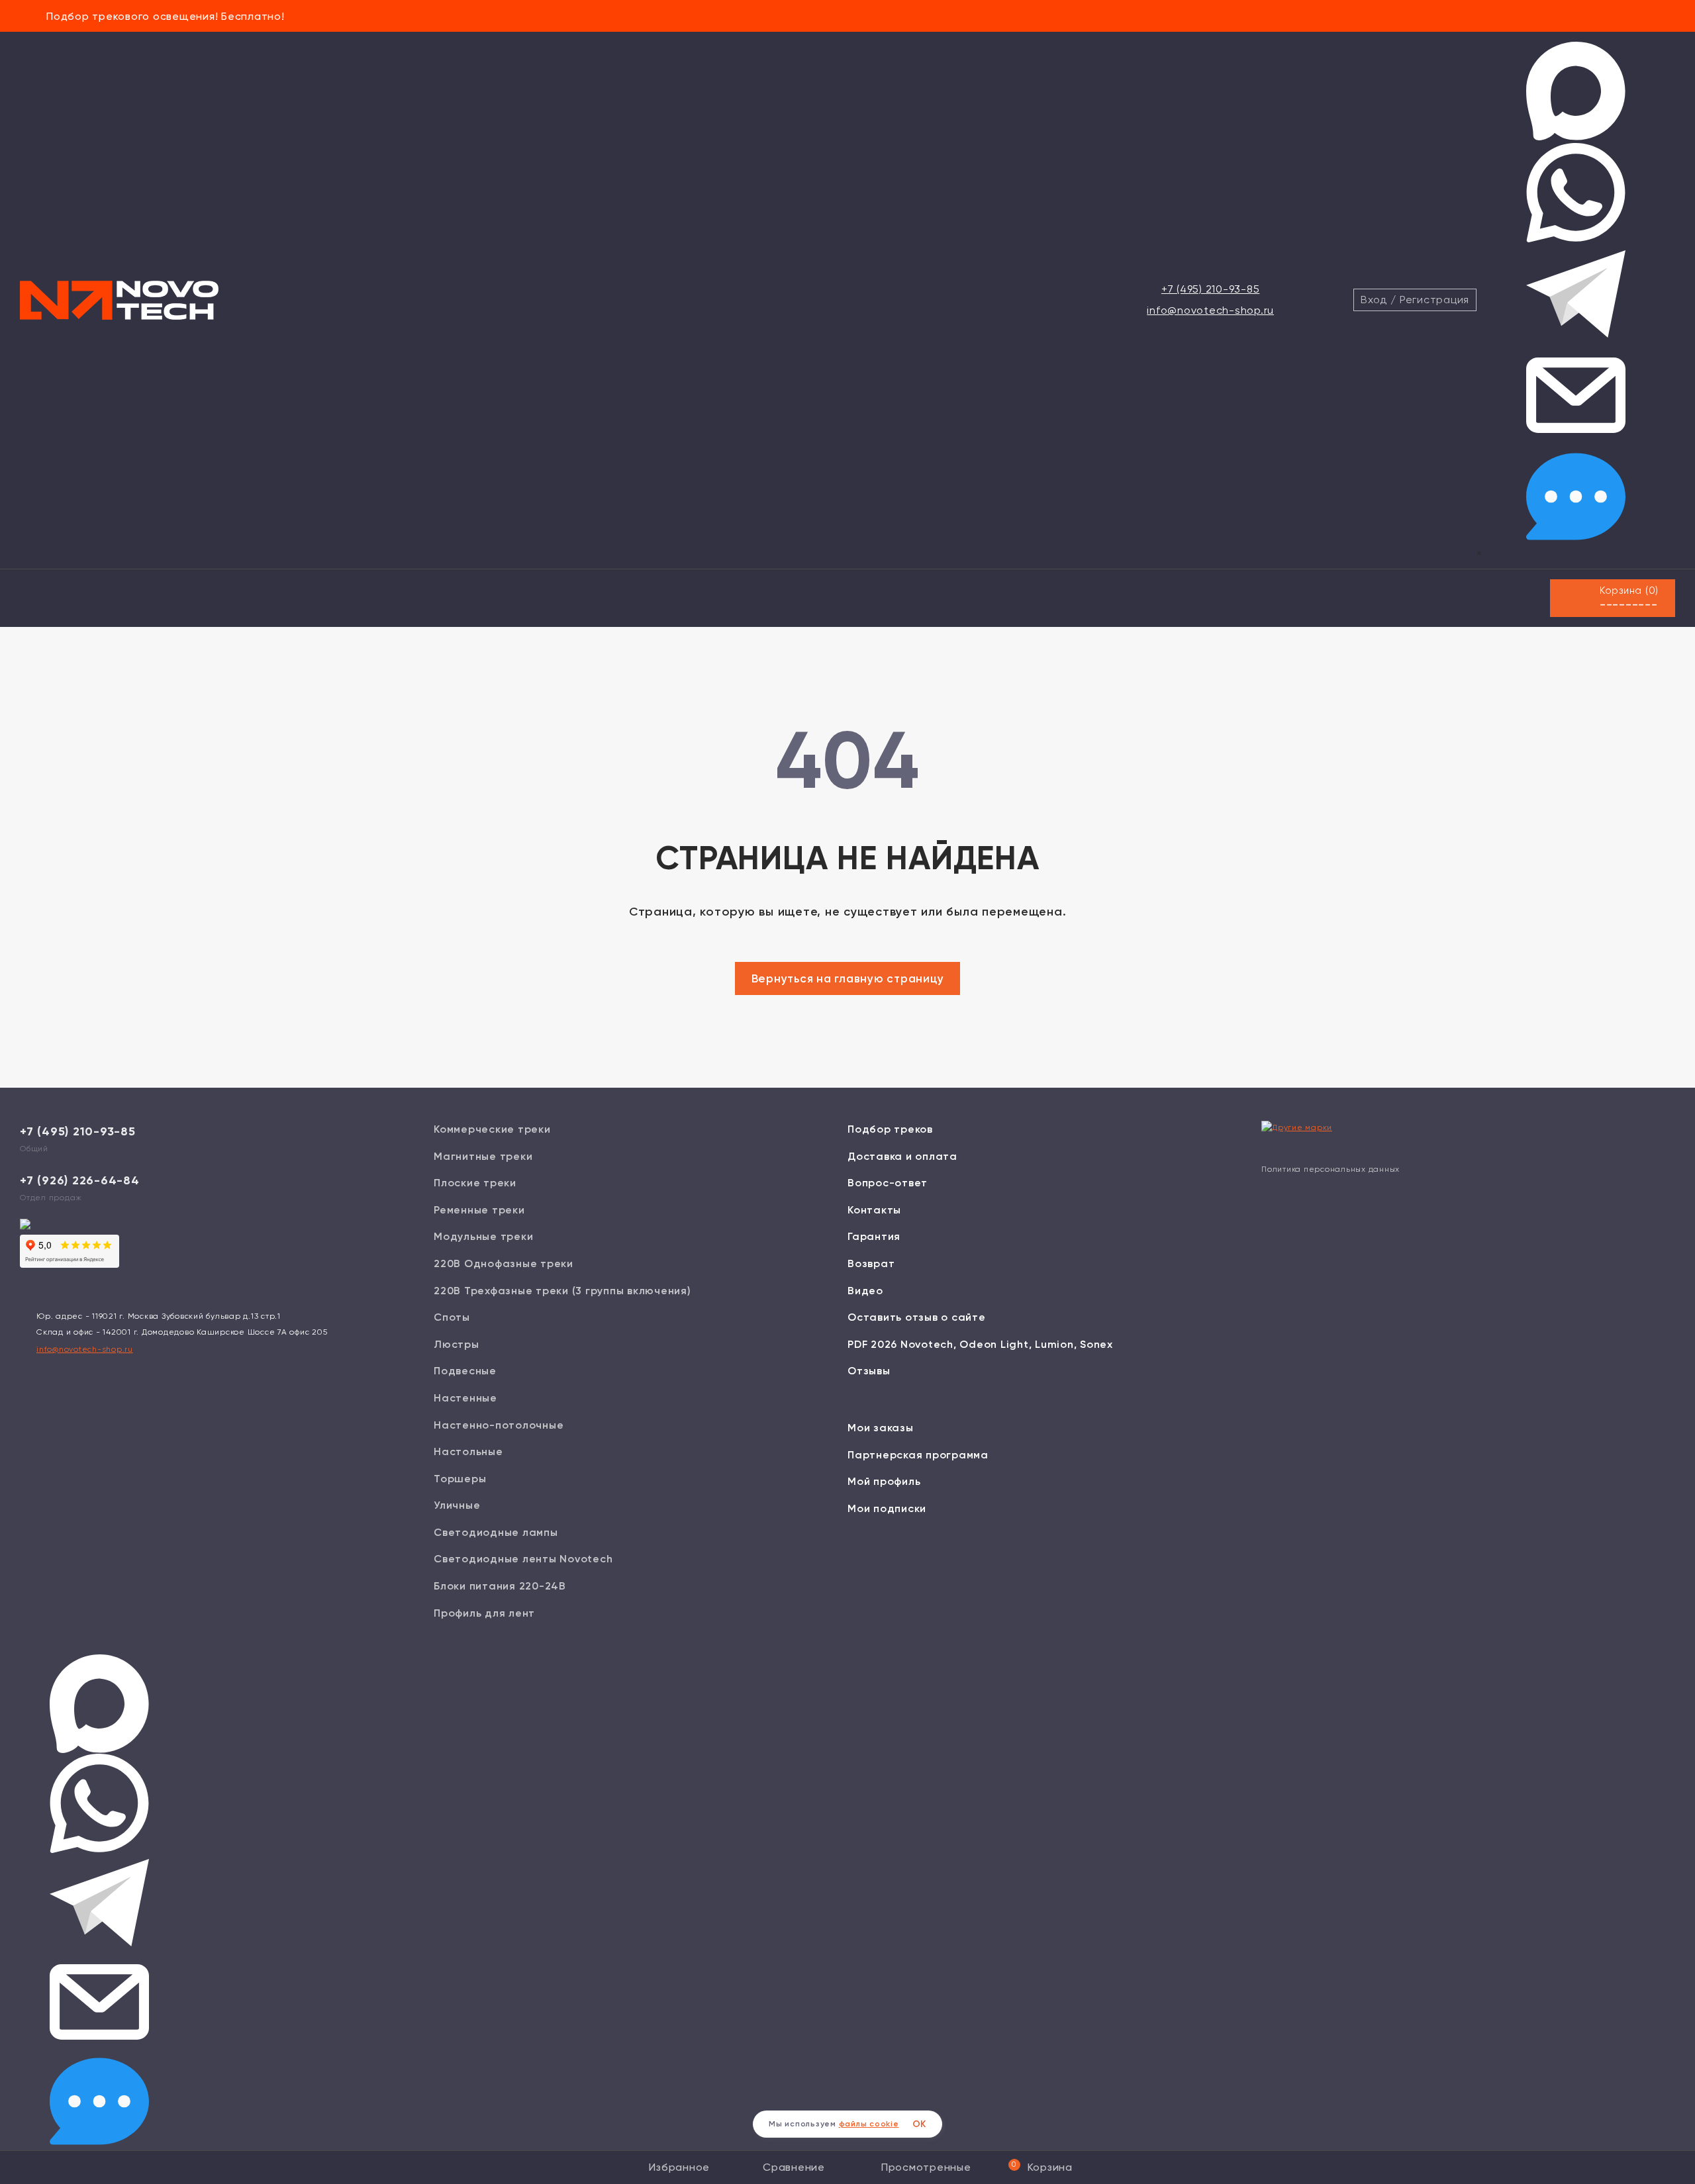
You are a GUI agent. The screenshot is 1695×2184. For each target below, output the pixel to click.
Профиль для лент (484, 1613)
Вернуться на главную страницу (848, 978)
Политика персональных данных (1331, 1169)
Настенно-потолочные (499, 1425)
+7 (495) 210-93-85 (1211, 289)
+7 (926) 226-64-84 (80, 1180)
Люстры (457, 1344)
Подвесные (465, 1371)
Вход (1374, 300)
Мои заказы (881, 1428)
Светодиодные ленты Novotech (523, 1559)
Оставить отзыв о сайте (917, 1317)
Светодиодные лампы (496, 1532)
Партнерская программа (918, 1455)
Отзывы (869, 1371)
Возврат (871, 1263)
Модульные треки (483, 1236)
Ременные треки (479, 1210)
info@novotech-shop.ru (1210, 310)
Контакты (874, 1210)
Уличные (457, 1505)
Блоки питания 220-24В (500, 1586)
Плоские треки (475, 1183)
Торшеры (460, 1479)
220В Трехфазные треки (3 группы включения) (562, 1291)
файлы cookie (869, 2124)
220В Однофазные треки (504, 1263)
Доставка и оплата (902, 1156)
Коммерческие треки (492, 1129)
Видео (865, 1291)
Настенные (465, 1398)
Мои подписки (887, 1508)
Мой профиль (884, 1481)
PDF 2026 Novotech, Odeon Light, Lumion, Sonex (980, 1344)
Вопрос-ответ (888, 1183)
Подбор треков (890, 1129)
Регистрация (1434, 300)
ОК (920, 2124)
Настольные (468, 1451)
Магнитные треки (483, 1156)
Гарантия (874, 1236)
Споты (452, 1317)
